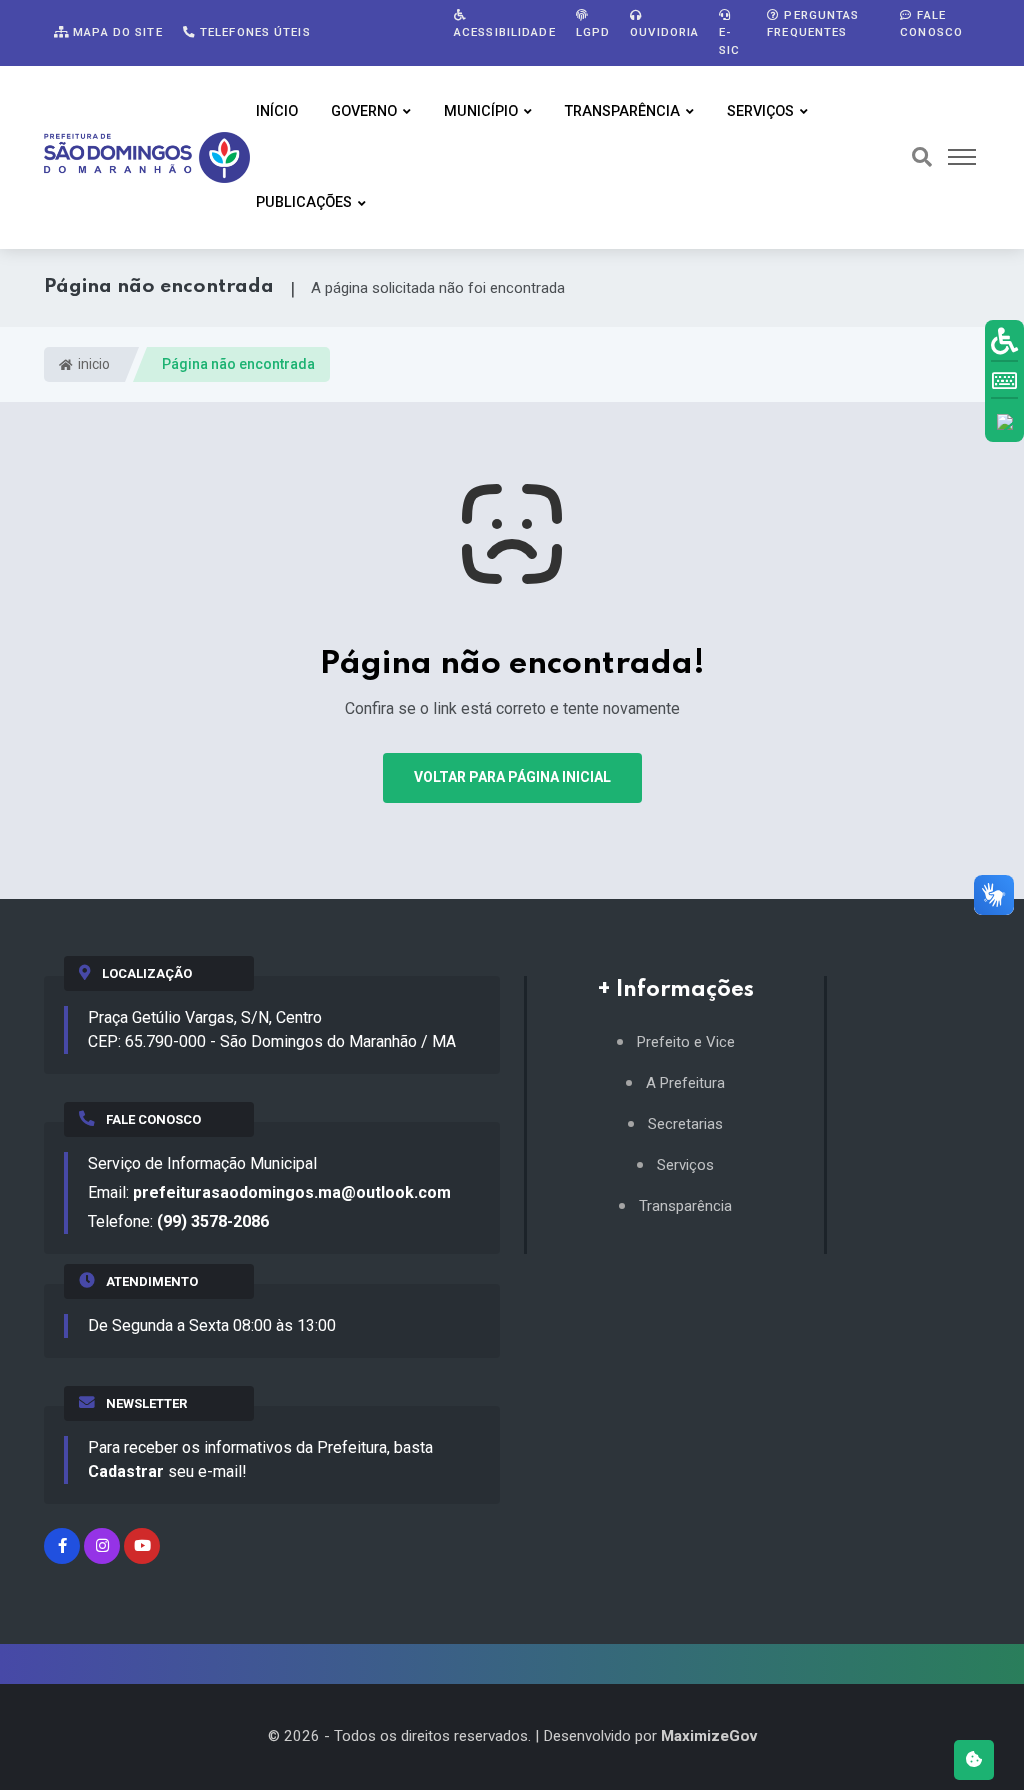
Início (277, 111)
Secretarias (685, 1124)
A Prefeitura (685, 1083)
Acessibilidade (505, 32)
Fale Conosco (931, 23)
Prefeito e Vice (686, 1042)
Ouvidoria (664, 32)
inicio (92, 364)
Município (481, 111)
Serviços (760, 111)
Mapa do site (116, 32)
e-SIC (729, 40)
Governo (364, 111)
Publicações (304, 202)
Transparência (622, 111)
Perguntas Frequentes (813, 23)
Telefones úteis (253, 32)
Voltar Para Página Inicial (512, 777)
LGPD (593, 32)
